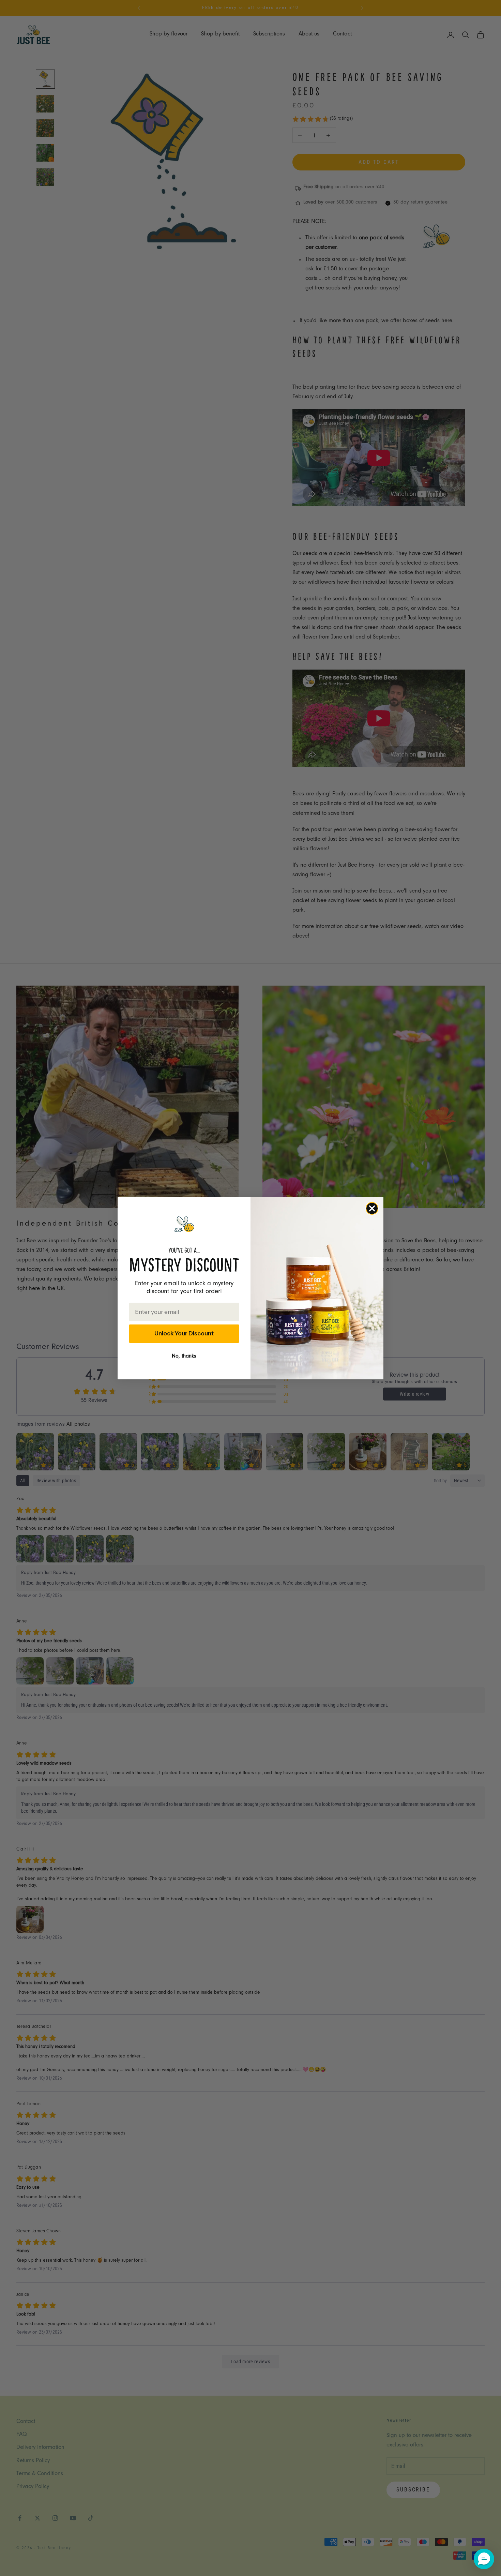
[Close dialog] (372, 1208)
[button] (484, 2559)
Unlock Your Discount (184, 1333)
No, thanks (184, 1357)
